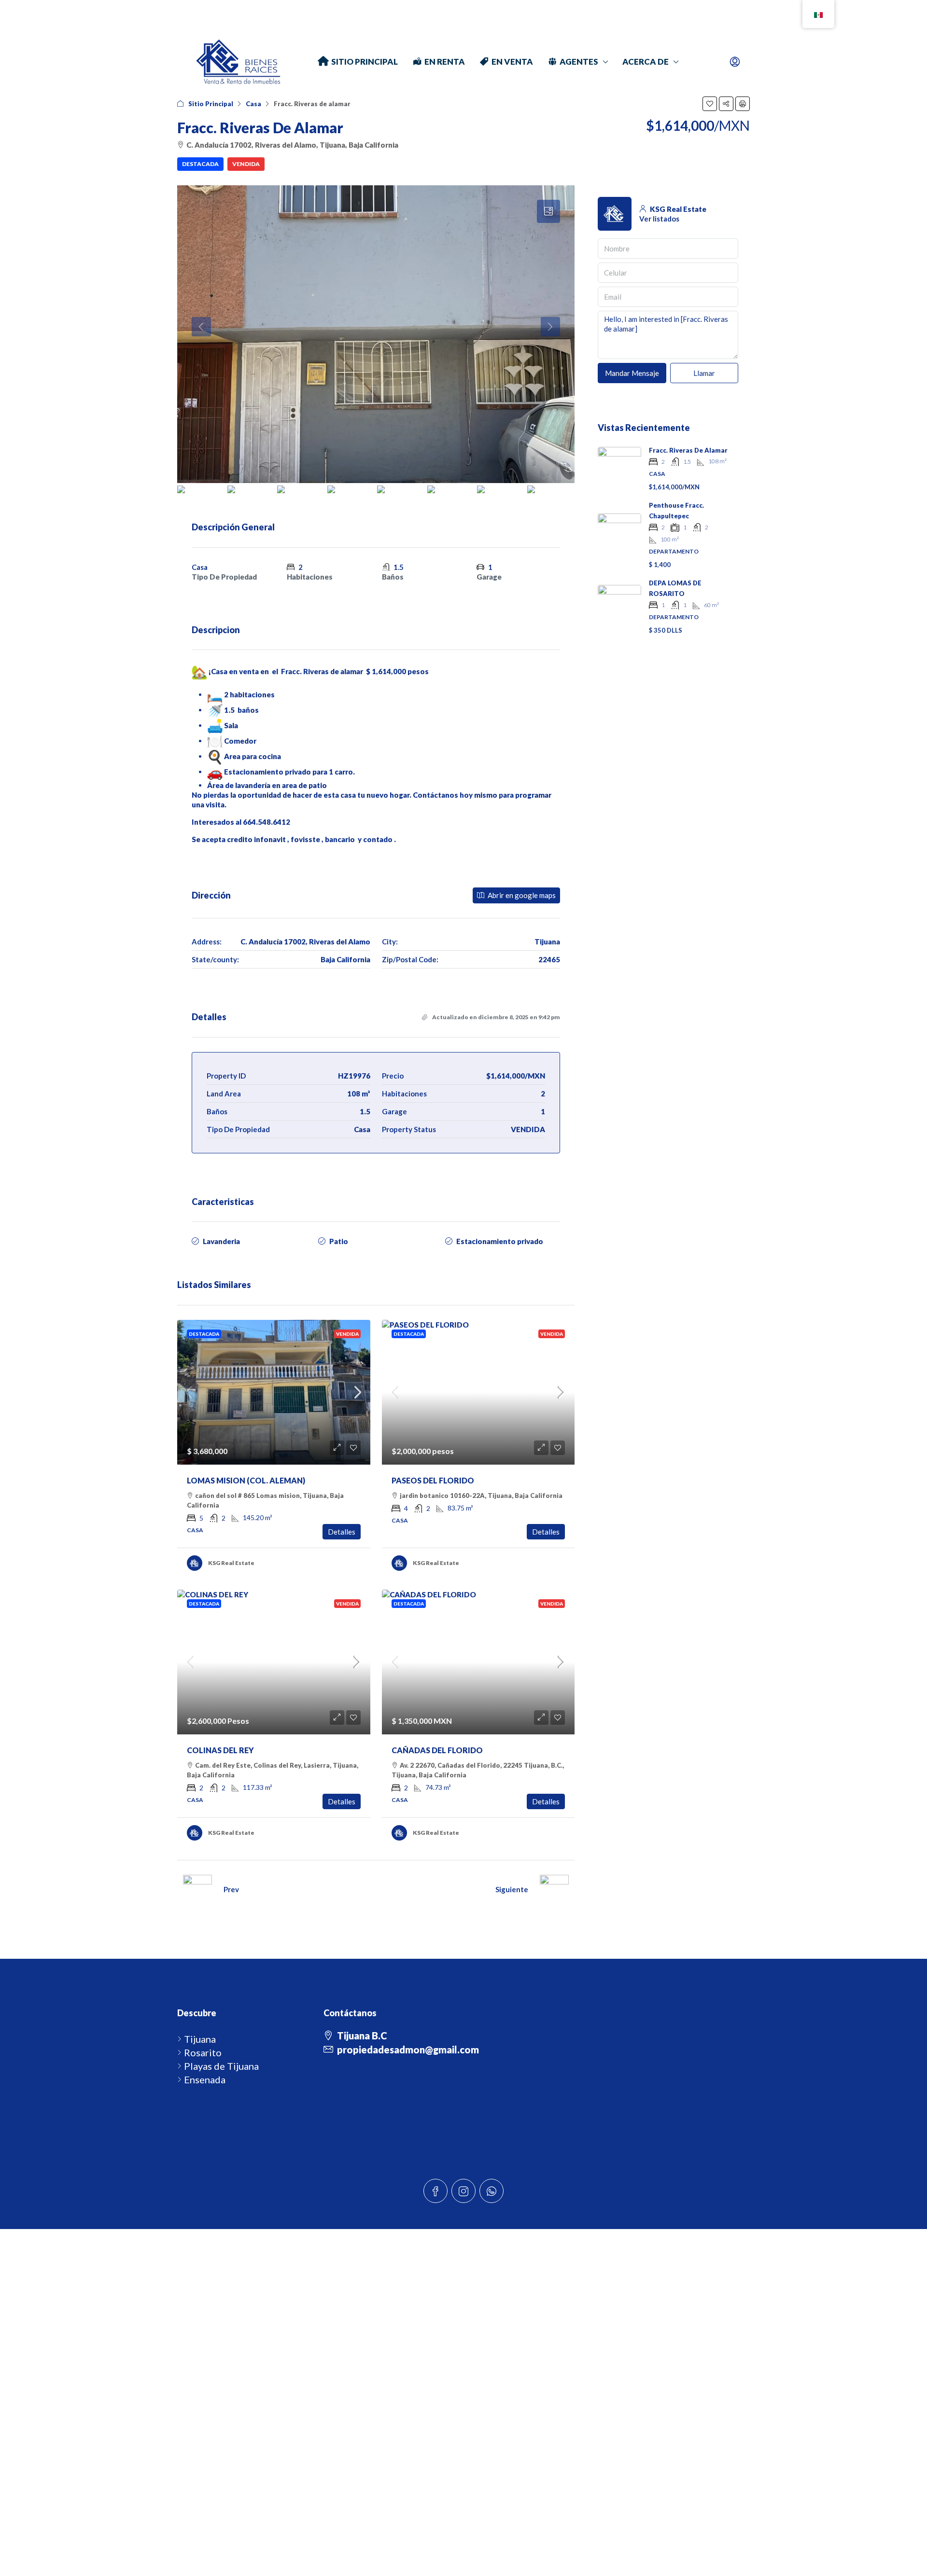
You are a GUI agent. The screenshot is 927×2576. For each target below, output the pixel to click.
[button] (710, 104)
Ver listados (659, 219)
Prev (231, 1889)
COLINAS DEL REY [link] (220, 1750)
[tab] (548, 211)
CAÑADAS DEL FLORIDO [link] (437, 1750)
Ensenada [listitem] (205, 2079)
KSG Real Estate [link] (231, 1563)
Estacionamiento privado (500, 1241)
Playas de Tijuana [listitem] (221, 2066)
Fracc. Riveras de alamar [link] (688, 450)
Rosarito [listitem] (203, 2052)
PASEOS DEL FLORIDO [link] (433, 1480)
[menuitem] (735, 62)
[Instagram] (463, 2191)
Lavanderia (221, 1241)
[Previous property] (197, 1889)
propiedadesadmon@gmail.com (408, 2050)
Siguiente (512, 1889)
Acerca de (646, 62)
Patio (339, 1241)
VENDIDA (246, 164)
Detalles (342, 1532)
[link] (274, 1392)
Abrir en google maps (521, 895)
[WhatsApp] (492, 2191)
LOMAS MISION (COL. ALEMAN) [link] (246, 1480)
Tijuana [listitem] (200, 2039)
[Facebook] (435, 2191)
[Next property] (554, 1889)
